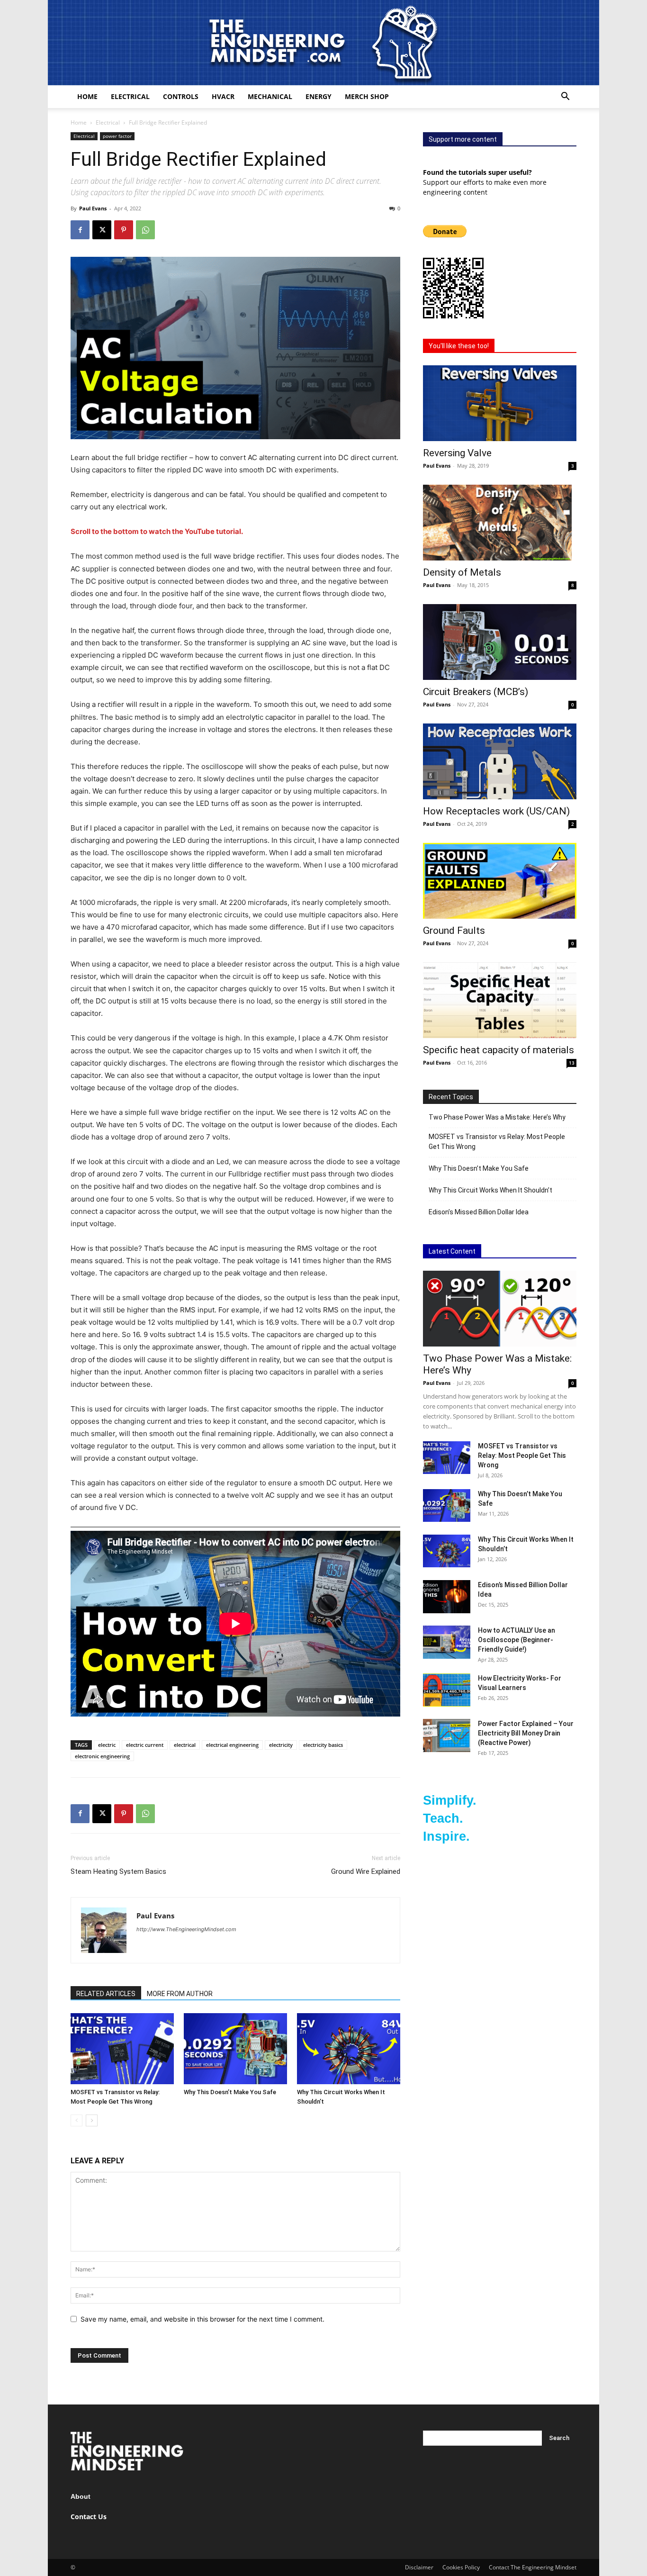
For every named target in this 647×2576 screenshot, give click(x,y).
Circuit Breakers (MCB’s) (476, 692)
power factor (117, 136)
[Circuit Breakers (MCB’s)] (500, 642)
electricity (281, 1745)
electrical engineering (232, 1745)
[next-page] (92, 2120)
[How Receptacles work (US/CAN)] (500, 761)
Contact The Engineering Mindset (533, 2567)
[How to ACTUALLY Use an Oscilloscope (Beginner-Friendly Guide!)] (447, 1642)
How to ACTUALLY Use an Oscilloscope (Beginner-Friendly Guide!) (517, 1640)
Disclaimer (419, 2567)
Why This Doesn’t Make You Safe (230, 2092)
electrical (185, 1745)
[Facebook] (80, 230)
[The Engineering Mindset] (323, 43)
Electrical (130, 96)
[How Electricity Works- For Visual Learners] (447, 1690)
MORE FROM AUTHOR (180, 1994)
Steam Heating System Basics (118, 1871)
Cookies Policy (461, 2567)
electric (107, 1745)
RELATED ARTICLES (106, 1994)
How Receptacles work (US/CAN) (496, 811)
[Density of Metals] (500, 523)
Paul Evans (93, 208)
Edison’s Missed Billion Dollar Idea (479, 1212)
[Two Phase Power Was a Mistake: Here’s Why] (500, 1309)
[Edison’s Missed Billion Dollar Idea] (447, 1597)
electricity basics (323, 1745)
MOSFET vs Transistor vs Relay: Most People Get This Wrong (497, 1142)
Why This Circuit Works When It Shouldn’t (490, 1190)
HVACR (223, 96)
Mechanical (270, 96)
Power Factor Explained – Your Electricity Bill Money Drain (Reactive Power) (526, 1733)
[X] (102, 230)
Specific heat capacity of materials (499, 1050)
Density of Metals (462, 572)
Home (87, 96)
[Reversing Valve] (500, 403)
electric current (145, 1745)
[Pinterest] (124, 230)
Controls (181, 96)
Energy (319, 96)
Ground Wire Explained (366, 1871)
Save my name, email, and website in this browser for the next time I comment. (202, 2319)
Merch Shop (367, 96)
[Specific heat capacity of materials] (500, 1000)
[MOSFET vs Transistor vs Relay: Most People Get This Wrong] (122, 2049)
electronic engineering (102, 1756)
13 (572, 1063)
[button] (565, 97)
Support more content (463, 139)
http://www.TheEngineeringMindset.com (186, 1929)
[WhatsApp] (145, 230)
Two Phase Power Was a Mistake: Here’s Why (497, 1117)
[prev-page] (76, 2120)
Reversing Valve (457, 453)
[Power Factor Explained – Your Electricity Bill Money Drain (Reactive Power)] (447, 1735)
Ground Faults (454, 931)
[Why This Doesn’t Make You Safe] (235, 2049)
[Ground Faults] (500, 881)
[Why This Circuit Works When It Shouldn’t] (349, 2049)
